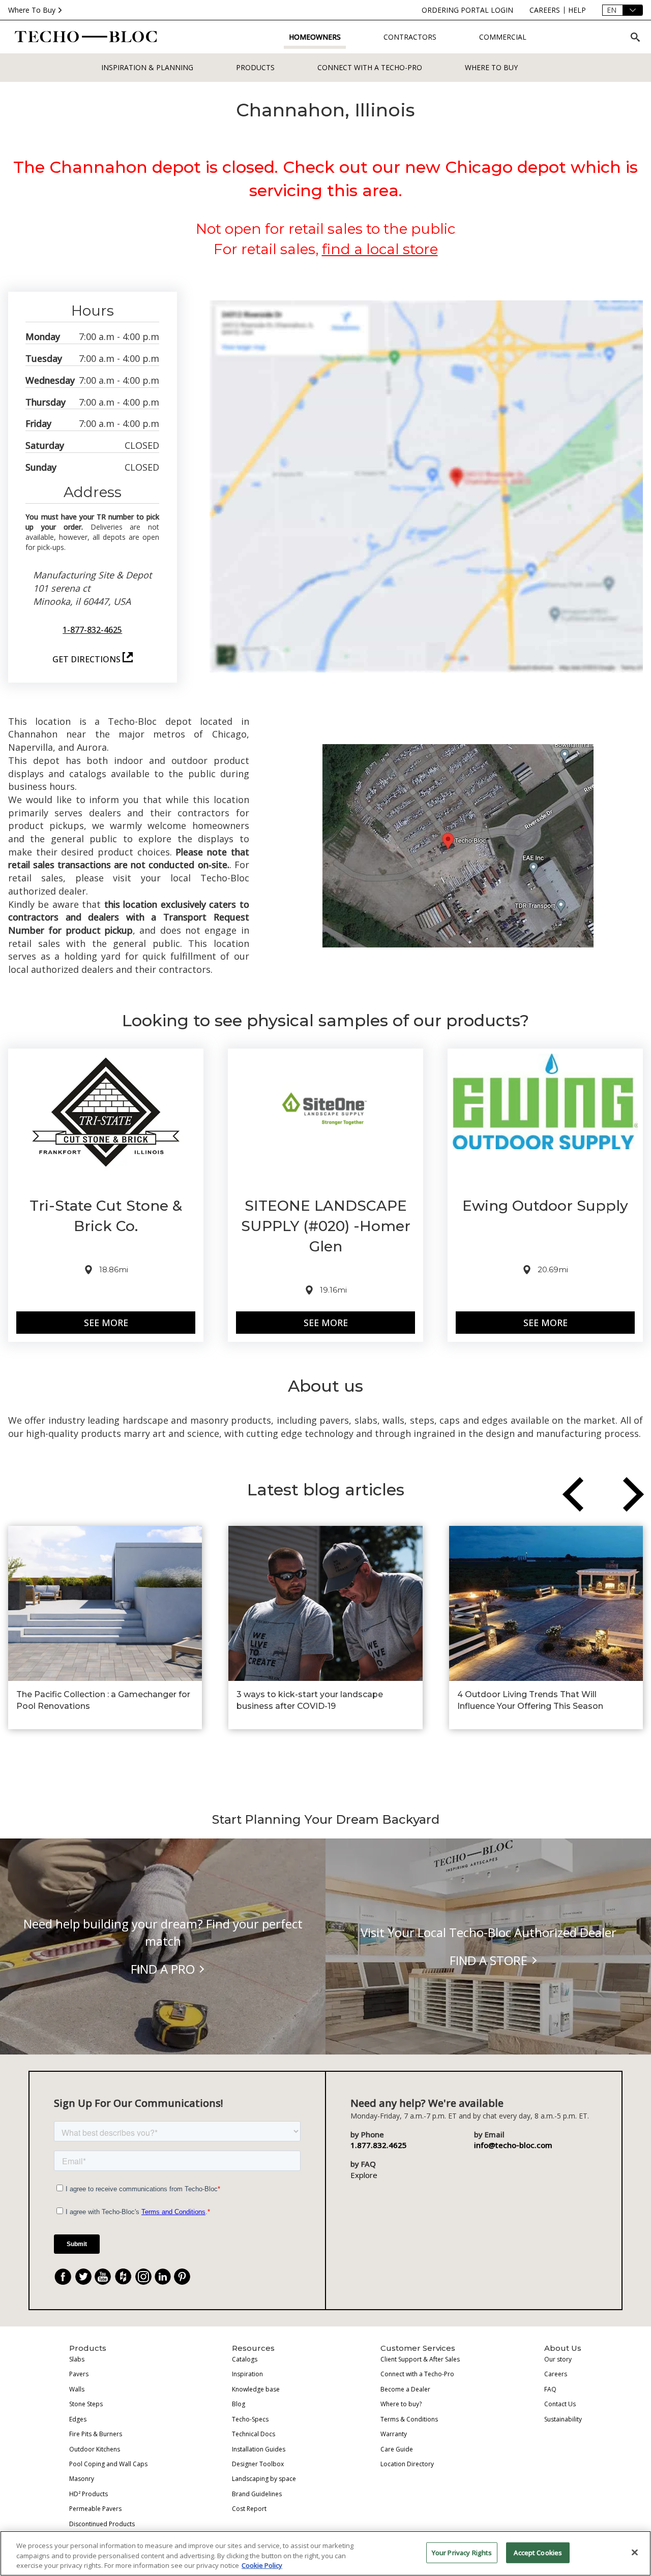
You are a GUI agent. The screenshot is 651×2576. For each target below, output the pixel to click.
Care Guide (397, 2449)
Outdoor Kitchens (95, 2449)
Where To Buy (32, 10)
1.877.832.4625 (379, 2145)
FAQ (550, 2389)
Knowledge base (256, 2389)
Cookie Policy (262, 2565)
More (115, 1323)
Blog (239, 2404)
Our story (558, 2359)
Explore (364, 2175)
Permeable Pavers (95, 2509)
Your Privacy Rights (462, 2552)
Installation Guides (259, 2449)
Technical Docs (254, 2434)
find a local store (380, 249)
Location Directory (407, 2464)
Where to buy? (401, 2404)
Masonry (82, 2479)
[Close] (635, 2552)
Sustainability (563, 2419)
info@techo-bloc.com (513, 2145)
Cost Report (249, 2509)
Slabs (77, 2359)
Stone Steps (86, 2404)
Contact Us (560, 2404)
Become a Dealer (405, 2389)
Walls (77, 2389)
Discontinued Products (102, 2524)
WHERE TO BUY (491, 67)
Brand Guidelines (257, 2494)
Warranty (394, 2434)
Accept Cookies (538, 2552)
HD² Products (88, 2494)
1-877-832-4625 (92, 630)
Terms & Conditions (409, 2419)
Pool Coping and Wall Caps (108, 2464)
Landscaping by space (264, 2479)
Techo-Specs (250, 2419)
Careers (556, 2374)
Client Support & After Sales (420, 2359)
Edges (78, 2419)
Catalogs (245, 2359)
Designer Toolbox (258, 2464)
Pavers (79, 2374)
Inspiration (247, 2374)
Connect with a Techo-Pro (370, 67)
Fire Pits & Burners (96, 2434)
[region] (325, 2553)
